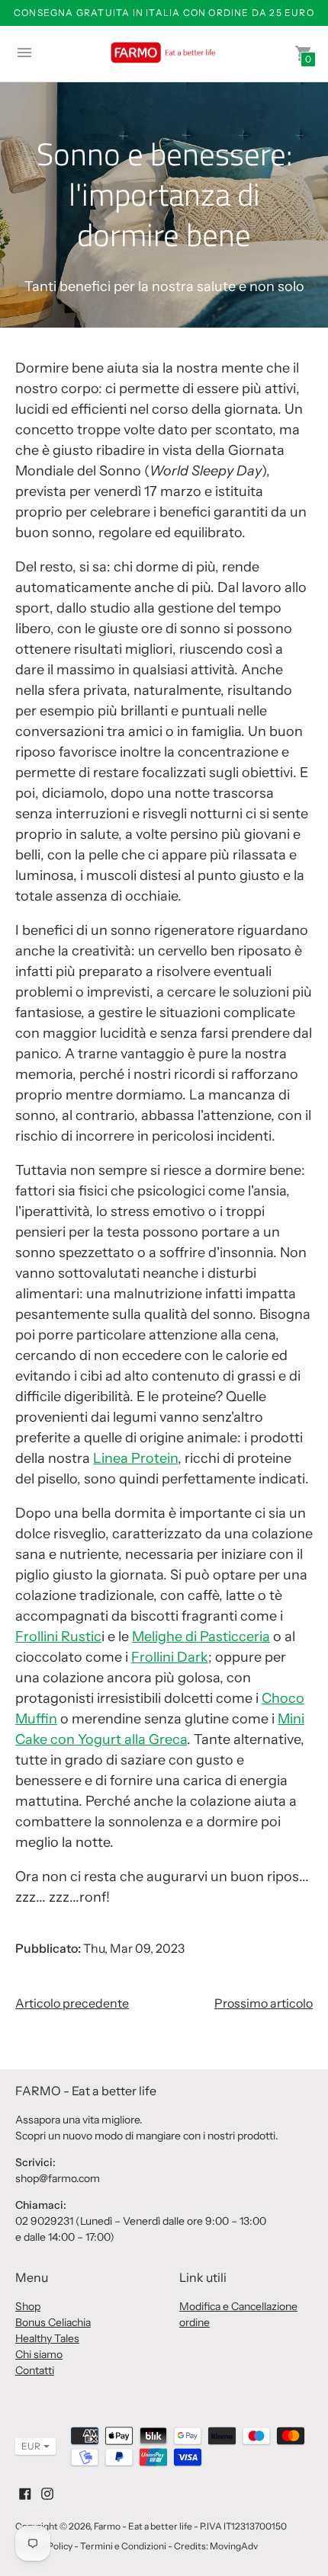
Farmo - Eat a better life (143, 2526)
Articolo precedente (72, 2003)
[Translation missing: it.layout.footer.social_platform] (25, 2492)
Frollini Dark (170, 1657)
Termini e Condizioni (123, 2546)
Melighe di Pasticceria (201, 1637)
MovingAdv (234, 2546)
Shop (28, 2306)
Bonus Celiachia (53, 2322)
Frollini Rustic (58, 1637)
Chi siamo (39, 2354)
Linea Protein (135, 1458)
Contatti (35, 2370)
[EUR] (28, 2446)
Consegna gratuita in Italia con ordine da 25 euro (164, 13)
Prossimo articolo (264, 2003)
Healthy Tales (47, 2338)
